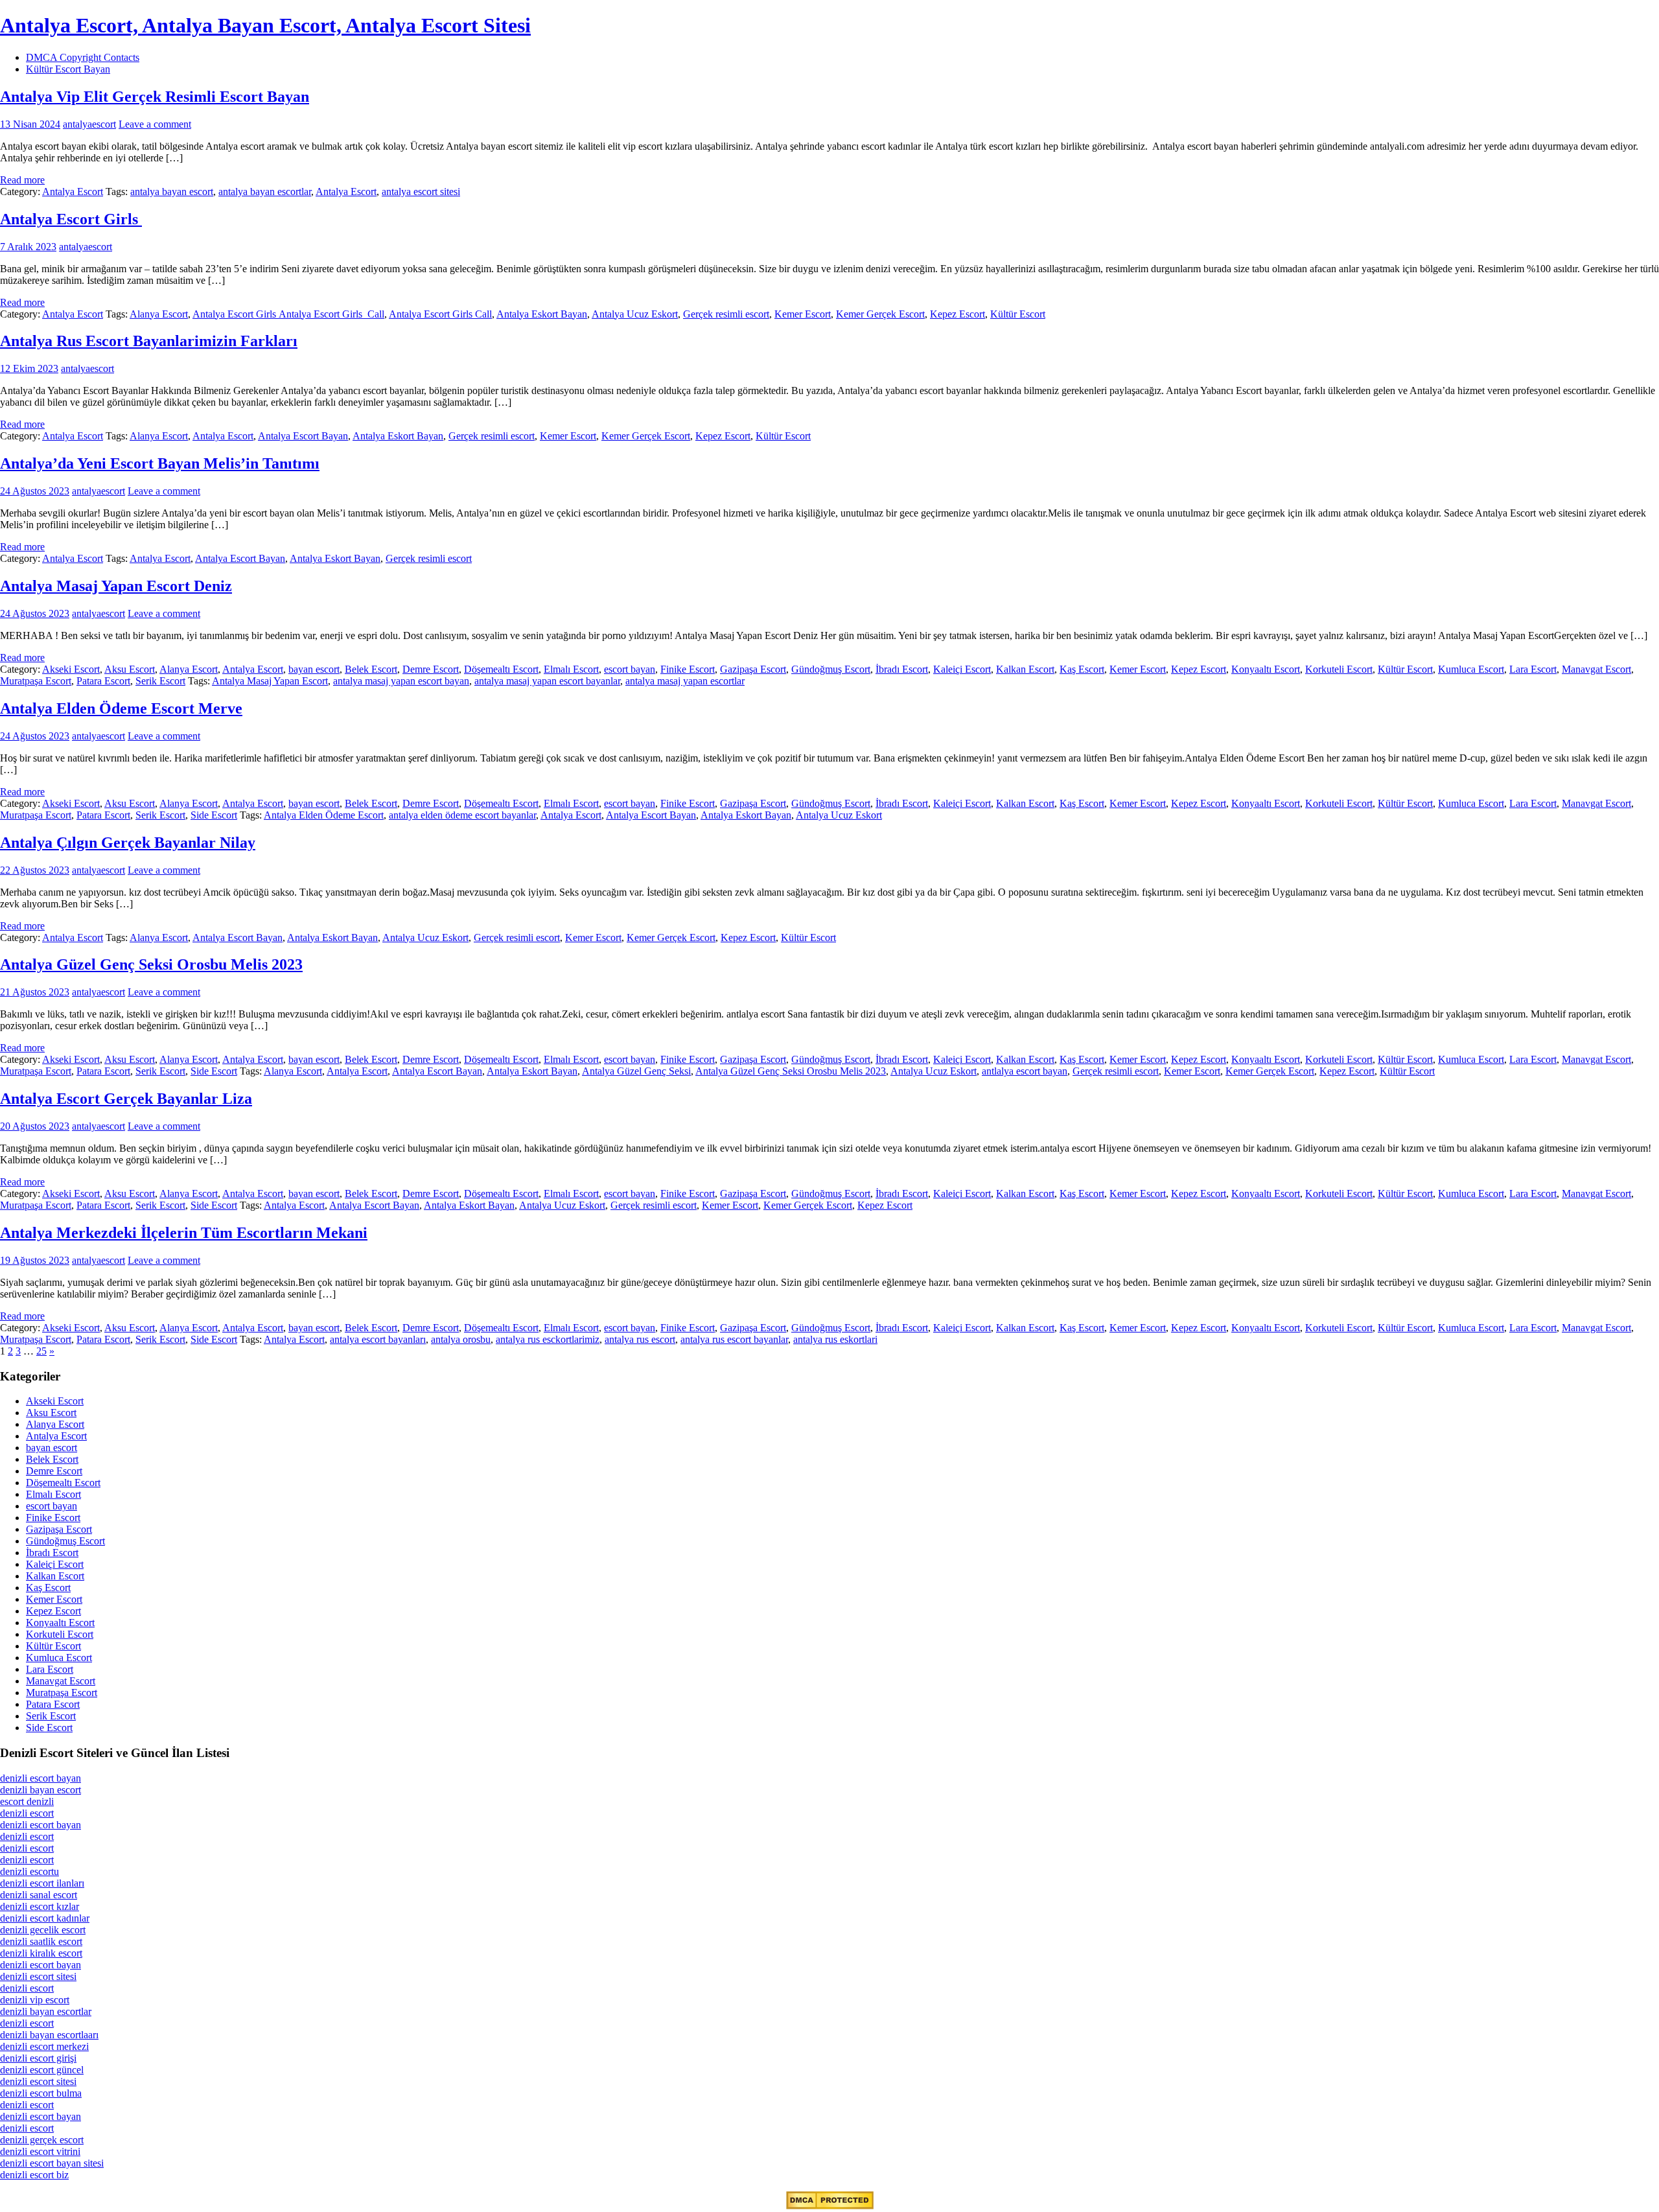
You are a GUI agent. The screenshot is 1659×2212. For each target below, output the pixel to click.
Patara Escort (103, 681)
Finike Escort (688, 669)
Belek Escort (371, 669)
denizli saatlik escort (41, 1941)
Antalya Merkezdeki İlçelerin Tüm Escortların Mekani (184, 1233)
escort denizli (27, 1801)
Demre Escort (431, 669)
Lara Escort (1533, 669)
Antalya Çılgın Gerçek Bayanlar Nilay (128, 843)
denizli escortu (29, 1871)
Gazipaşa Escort (753, 669)
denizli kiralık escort (41, 1953)
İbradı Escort (902, 669)
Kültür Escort (1018, 314)
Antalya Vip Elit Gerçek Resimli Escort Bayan (155, 97)
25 (41, 1351)
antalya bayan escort (172, 192)
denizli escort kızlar (40, 1906)
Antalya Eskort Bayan (542, 314)
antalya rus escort (640, 1339)
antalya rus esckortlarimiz (548, 1339)
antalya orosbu (461, 1339)
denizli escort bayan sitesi (52, 2163)
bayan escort (314, 669)
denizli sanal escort (39, 1895)
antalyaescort (89, 124)
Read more (22, 180)
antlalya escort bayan (1025, 1071)
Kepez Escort (957, 314)
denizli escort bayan (41, 1778)
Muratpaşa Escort (36, 681)
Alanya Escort (159, 314)
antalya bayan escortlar (265, 192)
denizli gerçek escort (42, 2140)
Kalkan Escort (1025, 669)
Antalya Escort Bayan (303, 436)
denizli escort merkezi (44, 2046)
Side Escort (214, 815)
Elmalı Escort (571, 669)
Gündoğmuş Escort (831, 669)
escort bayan (630, 669)
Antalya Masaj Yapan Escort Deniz (116, 586)
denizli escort (27, 1813)
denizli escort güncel (42, 2070)
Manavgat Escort (1596, 669)
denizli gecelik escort (43, 1930)
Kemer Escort (803, 314)
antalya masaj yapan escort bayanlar (547, 681)
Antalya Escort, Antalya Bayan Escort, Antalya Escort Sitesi (265, 25)
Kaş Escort (1082, 669)
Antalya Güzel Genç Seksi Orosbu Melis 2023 (151, 964)
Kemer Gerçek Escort (880, 314)
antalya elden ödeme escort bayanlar (462, 815)
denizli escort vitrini (40, 2151)
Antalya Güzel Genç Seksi (636, 1071)
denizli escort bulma (41, 2093)
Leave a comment (155, 124)
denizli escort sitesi (38, 1976)
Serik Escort (160, 681)
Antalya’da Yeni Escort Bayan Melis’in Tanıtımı (160, 463)
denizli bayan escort (41, 1790)
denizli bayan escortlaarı (49, 2035)
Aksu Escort (130, 669)
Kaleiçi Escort (962, 669)
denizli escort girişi (38, 2058)
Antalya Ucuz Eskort (635, 314)
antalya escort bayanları (378, 1339)
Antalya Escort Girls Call (440, 314)
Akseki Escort (71, 669)
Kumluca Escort (1471, 669)
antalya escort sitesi (421, 192)
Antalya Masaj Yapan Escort (270, 681)
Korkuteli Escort (1339, 669)
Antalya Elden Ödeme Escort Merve (121, 708)
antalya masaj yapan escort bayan (401, 681)
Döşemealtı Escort (501, 669)
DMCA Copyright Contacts (83, 57)
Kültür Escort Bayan (68, 69)
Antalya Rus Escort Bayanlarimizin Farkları (149, 341)
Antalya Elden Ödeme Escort (324, 815)
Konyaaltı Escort (1266, 669)
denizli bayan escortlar (46, 2011)
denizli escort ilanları (42, 1883)
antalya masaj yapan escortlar (685, 681)
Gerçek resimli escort (726, 314)
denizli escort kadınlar (45, 1918)
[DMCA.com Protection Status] (830, 2206)
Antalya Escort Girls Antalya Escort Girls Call (288, 314)
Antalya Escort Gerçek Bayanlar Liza (126, 1099)
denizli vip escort (35, 2000)
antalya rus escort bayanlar (734, 1339)
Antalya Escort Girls (71, 219)
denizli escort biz (34, 2175)
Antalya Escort (73, 192)
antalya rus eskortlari (835, 1339)
